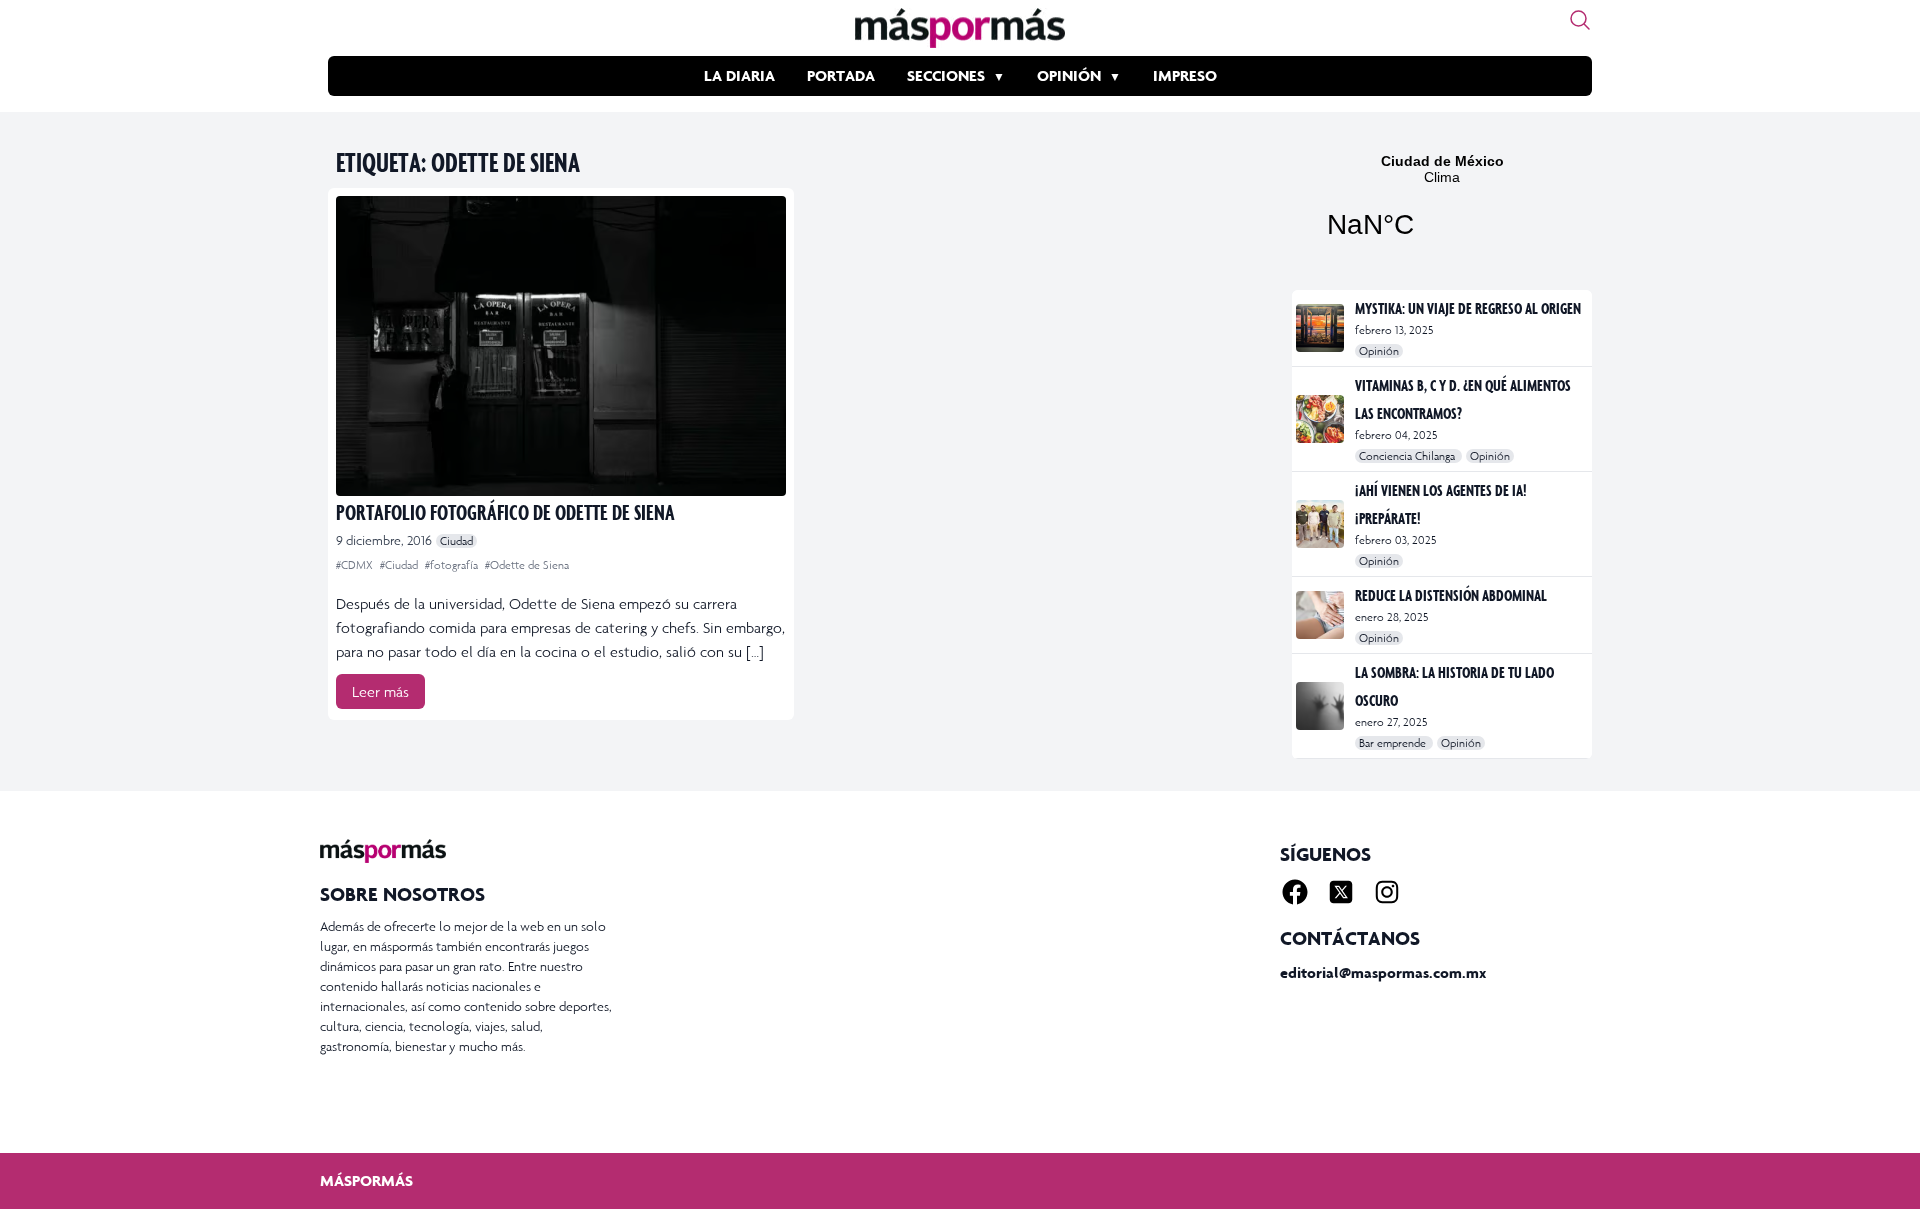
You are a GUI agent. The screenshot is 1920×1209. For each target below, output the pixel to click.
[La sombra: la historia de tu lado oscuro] (1321, 706)
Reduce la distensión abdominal (1451, 595)
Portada (841, 75)
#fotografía (453, 565)
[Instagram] (1387, 892)
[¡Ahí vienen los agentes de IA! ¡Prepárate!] (1321, 524)
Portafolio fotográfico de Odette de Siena (505, 511)
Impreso (1185, 75)
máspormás (366, 1180)
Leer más (380, 691)
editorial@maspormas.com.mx (1383, 972)
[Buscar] (1580, 20)
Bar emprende (1394, 743)
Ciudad (456, 541)
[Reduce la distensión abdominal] (1321, 615)
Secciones (946, 75)
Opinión (1069, 75)
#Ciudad (400, 565)
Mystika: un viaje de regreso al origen (1468, 308)
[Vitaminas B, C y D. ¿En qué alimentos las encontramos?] (1321, 419)
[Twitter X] (1341, 892)
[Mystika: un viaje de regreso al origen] (1321, 328)
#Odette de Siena (527, 565)
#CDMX (356, 565)
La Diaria (739, 75)
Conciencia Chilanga (1408, 456)
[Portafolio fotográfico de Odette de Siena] (561, 346)
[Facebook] (1295, 892)
